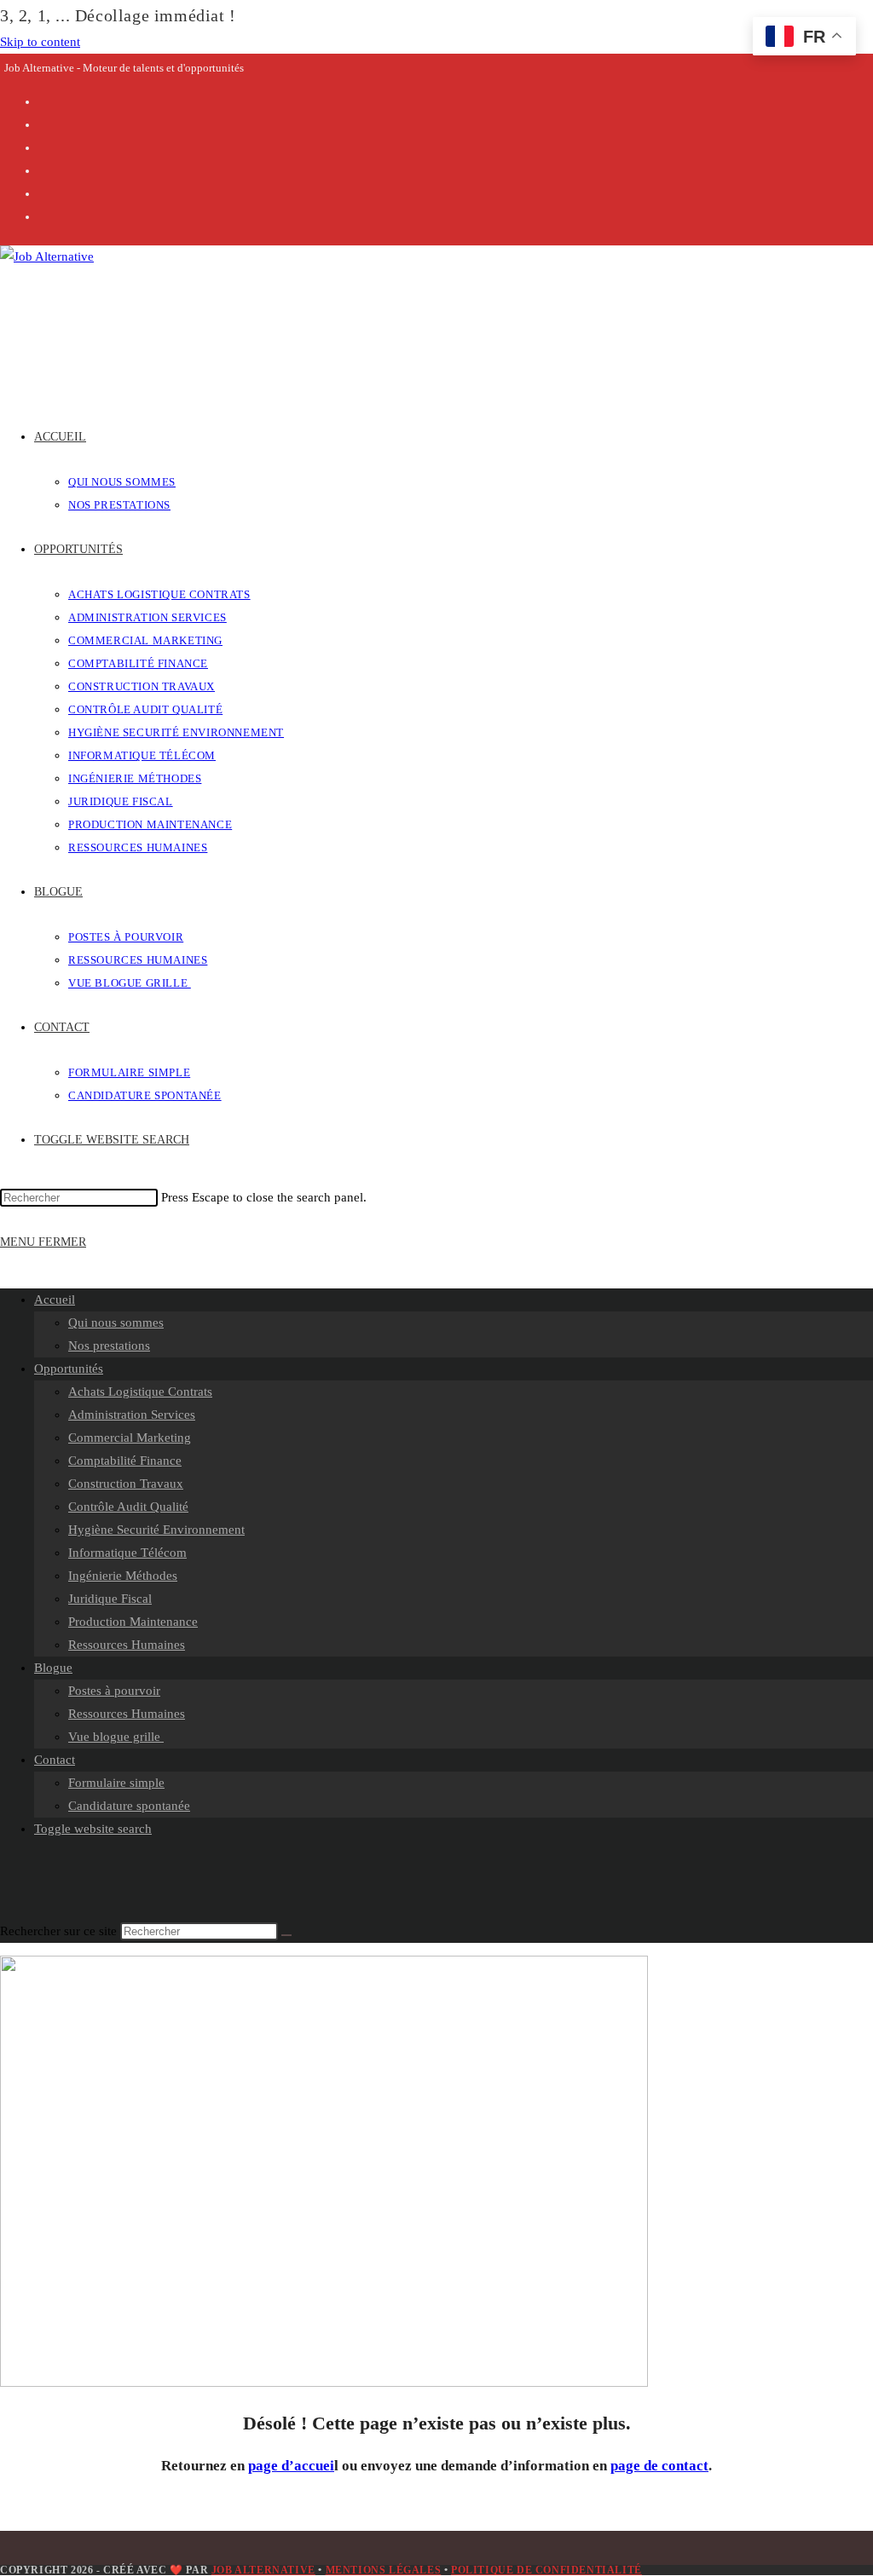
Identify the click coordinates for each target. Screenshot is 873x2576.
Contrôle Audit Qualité (128, 1507)
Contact (55, 1760)
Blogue (53, 1668)
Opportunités (69, 1369)
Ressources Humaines (127, 1645)
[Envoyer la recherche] (286, 1935)
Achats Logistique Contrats (140, 1392)
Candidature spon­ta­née (129, 1806)
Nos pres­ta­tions (109, 1346)
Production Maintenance (133, 1622)
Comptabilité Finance (125, 1461)
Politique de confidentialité (546, 2570)
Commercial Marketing (130, 1438)
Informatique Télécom (127, 1553)
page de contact (659, 2466)
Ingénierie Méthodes (123, 1576)
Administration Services (132, 1415)
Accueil (55, 1300)
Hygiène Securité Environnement (156, 1530)
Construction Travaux (126, 1484)
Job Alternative (263, 2570)
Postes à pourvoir (114, 1691)
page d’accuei (291, 2466)
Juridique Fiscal (110, 1599)
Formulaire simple (116, 1783)
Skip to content (40, 42)
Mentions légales (384, 2570)
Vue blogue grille (116, 1737)
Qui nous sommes (116, 1323)
